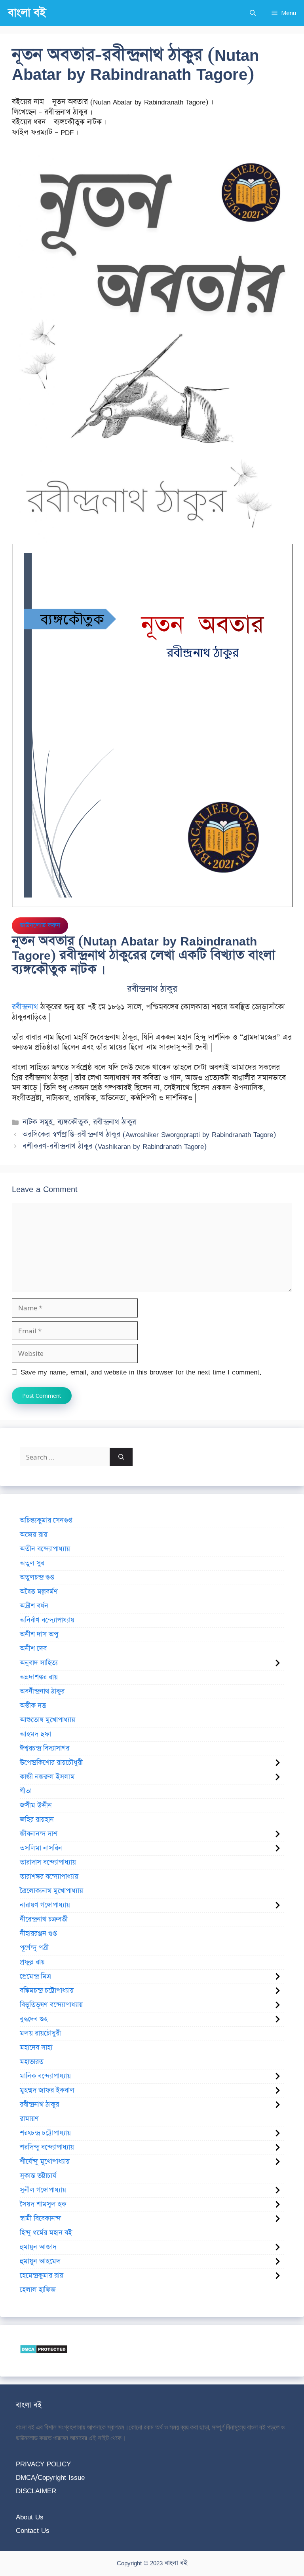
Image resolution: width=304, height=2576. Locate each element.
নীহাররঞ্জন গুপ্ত (38, 1934)
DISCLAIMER (36, 2491)
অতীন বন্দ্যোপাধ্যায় (45, 1549)
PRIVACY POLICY (43, 2464)
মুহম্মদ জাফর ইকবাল (47, 2090)
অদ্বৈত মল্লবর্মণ (39, 1592)
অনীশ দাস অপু (39, 1634)
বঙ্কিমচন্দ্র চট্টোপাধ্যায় (47, 1991)
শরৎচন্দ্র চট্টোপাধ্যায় (45, 2133)
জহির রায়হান (37, 1820)
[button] (253, 13)
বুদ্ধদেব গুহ (34, 2019)
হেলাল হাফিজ (38, 2290)
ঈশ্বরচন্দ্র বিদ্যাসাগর (45, 1748)
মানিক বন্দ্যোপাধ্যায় (45, 2076)
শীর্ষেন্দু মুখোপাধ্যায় (45, 2162)
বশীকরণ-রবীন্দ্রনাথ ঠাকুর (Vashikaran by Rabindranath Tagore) (115, 1146)
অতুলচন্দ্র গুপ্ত (37, 1577)
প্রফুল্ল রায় (32, 1962)
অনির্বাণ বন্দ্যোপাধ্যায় (47, 1620)
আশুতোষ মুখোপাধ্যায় (47, 1720)
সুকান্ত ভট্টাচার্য (38, 2176)
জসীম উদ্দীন (36, 1805)
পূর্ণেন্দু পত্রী (34, 1948)
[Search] (121, 1457)
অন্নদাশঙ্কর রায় (39, 1677)
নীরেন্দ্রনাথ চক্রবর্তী (44, 1919)
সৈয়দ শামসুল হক (43, 2204)
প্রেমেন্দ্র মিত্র (35, 1976)
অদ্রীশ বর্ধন (34, 1606)
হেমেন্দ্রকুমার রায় (42, 2276)
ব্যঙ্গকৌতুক (73, 1122)
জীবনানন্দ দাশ (39, 1834)
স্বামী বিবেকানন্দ (40, 2219)
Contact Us (33, 2530)
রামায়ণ (29, 2119)
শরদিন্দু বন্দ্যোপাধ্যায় (47, 2147)
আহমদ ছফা (35, 1734)
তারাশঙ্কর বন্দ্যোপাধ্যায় (49, 1877)
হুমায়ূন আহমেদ (40, 2261)
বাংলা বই (27, 13)
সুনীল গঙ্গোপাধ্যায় (43, 2190)
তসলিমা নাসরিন (41, 1848)
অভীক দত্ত (33, 1706)
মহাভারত (32, 2062)
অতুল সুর (32, 1563)
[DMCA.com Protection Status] (44, 2351)
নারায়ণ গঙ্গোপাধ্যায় (45, 1905)
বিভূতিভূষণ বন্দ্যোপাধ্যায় (51, 2005)
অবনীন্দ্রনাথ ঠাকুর (42, 1691)
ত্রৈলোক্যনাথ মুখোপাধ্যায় (51, 1891)
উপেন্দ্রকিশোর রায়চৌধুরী (51, 1763)
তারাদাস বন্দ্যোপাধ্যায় (48, 1862)
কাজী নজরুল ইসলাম (47, 1777)
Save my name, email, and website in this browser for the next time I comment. (141, 1372)
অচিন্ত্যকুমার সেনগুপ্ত (46, 1521)
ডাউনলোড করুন (40, 925)
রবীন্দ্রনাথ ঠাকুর (115, 1122)
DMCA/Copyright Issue (50, 2477)
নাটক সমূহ (38, 1122)
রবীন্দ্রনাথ (25, 1007)
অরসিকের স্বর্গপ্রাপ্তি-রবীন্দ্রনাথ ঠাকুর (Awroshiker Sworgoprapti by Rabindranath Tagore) (149, 1134)
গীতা (26, 1791)
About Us (30, 2517)
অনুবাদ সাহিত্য (39, 1663)
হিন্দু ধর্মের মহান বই (46, 2233)
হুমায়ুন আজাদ (38, 2247)
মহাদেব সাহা (36, 2048)
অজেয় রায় (34, 1535)
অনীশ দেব (33, 1649)
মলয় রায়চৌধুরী (40, 2033)
